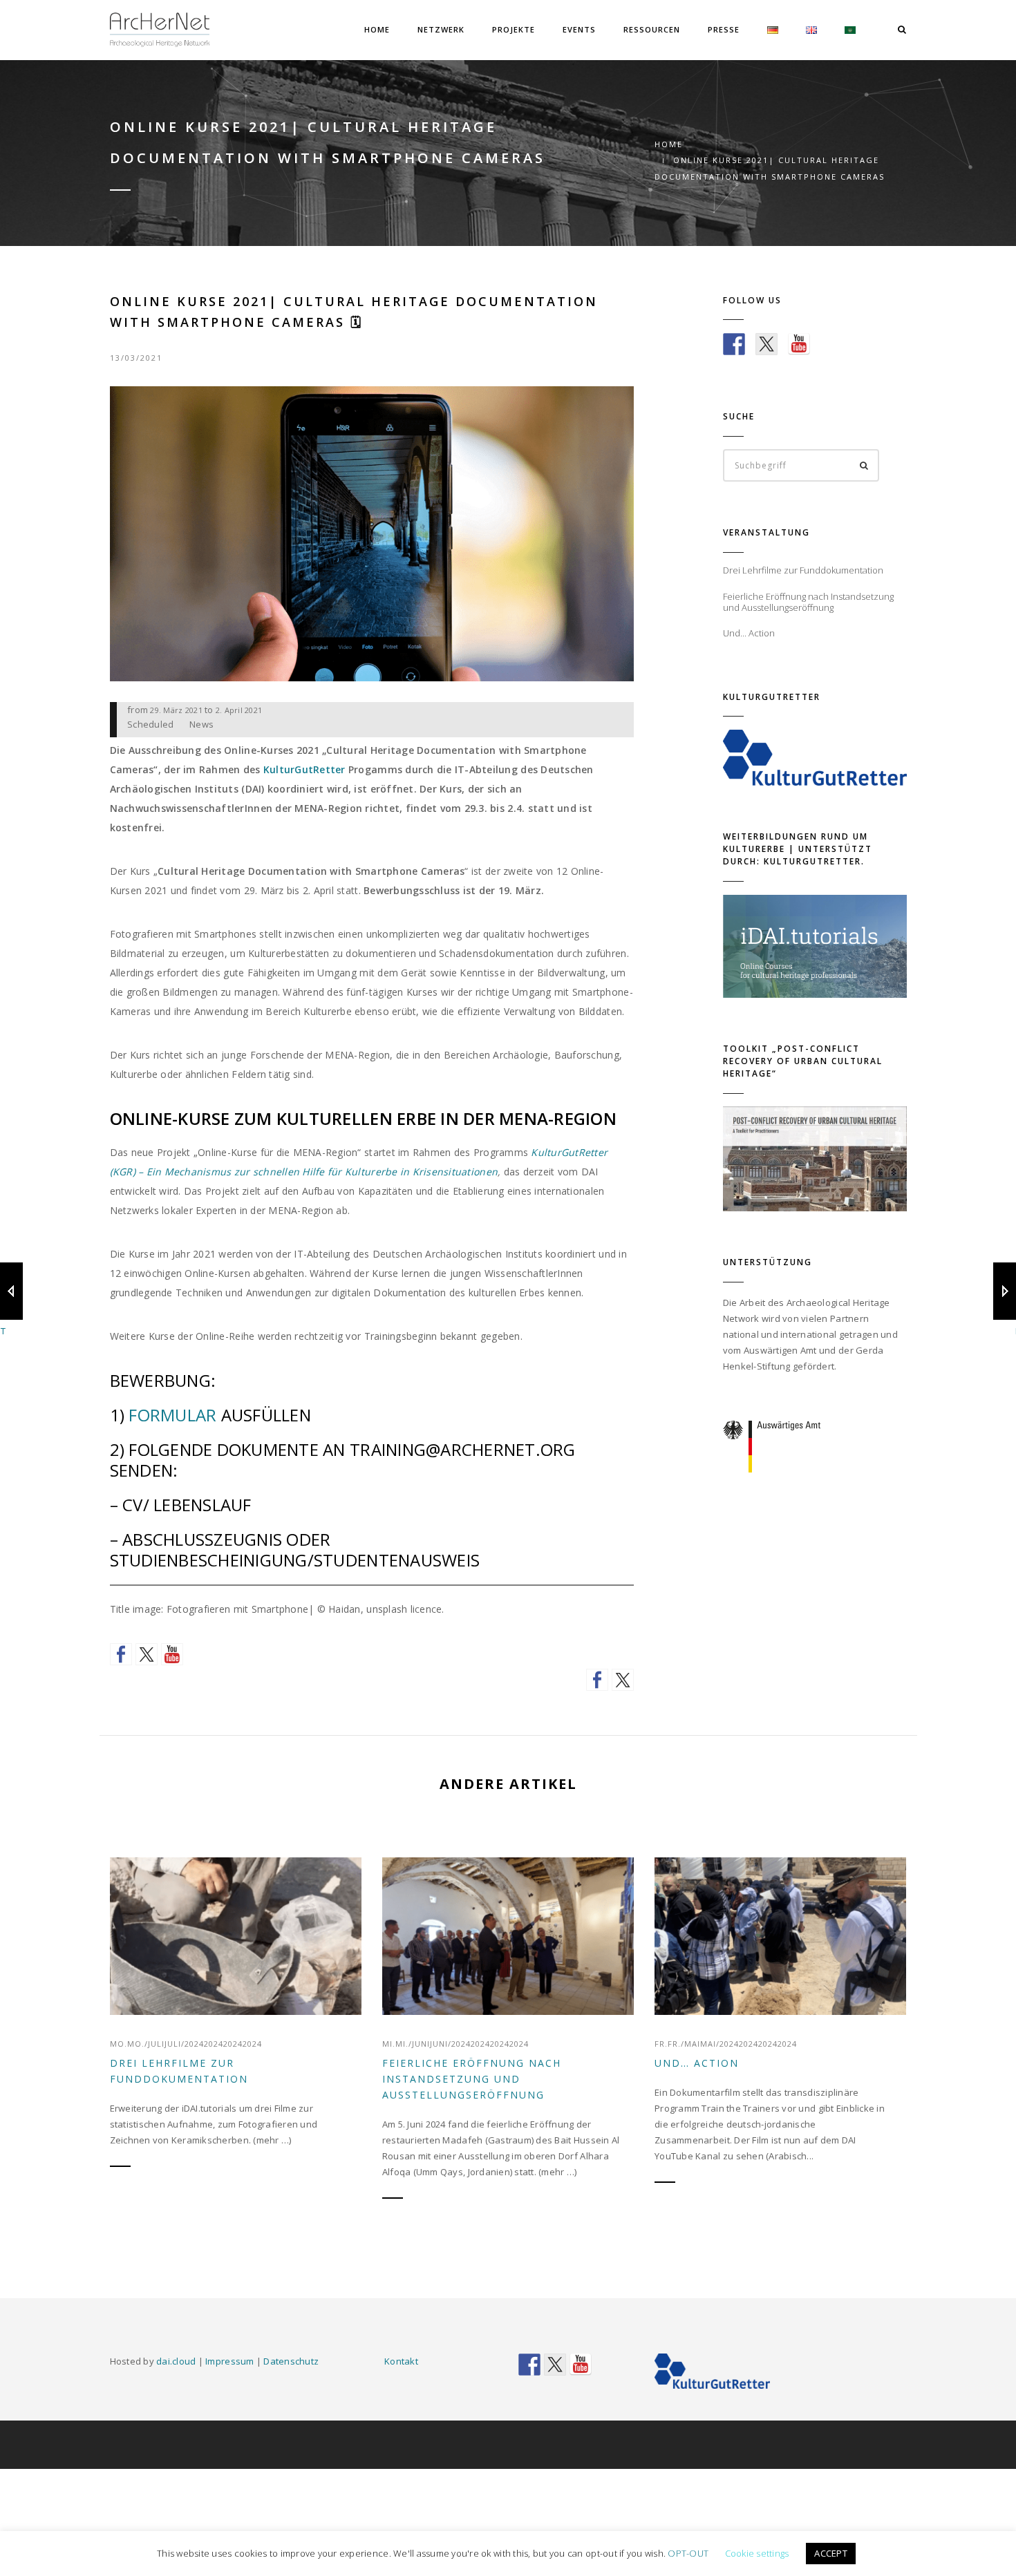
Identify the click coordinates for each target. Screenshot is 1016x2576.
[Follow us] (121, 1654)
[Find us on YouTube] (172, 1654)
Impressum (229, 2361)
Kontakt (401, 2361)
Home (377, 29)
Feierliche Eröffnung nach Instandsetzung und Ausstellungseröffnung (472, 2079)
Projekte (514, 29)
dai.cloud (176, 2361)
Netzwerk (441, 29)
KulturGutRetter (304, 769)
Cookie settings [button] (757, 2553)
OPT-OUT (688, 2553)
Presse (724, 29)
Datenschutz (291, 2361)
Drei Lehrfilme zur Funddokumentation (179, 2071)
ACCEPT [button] (831, 2553)
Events (579, 29)
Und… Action (697, 2063)
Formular (175, 1415)
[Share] (597, 1680)
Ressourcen (652, 29)
